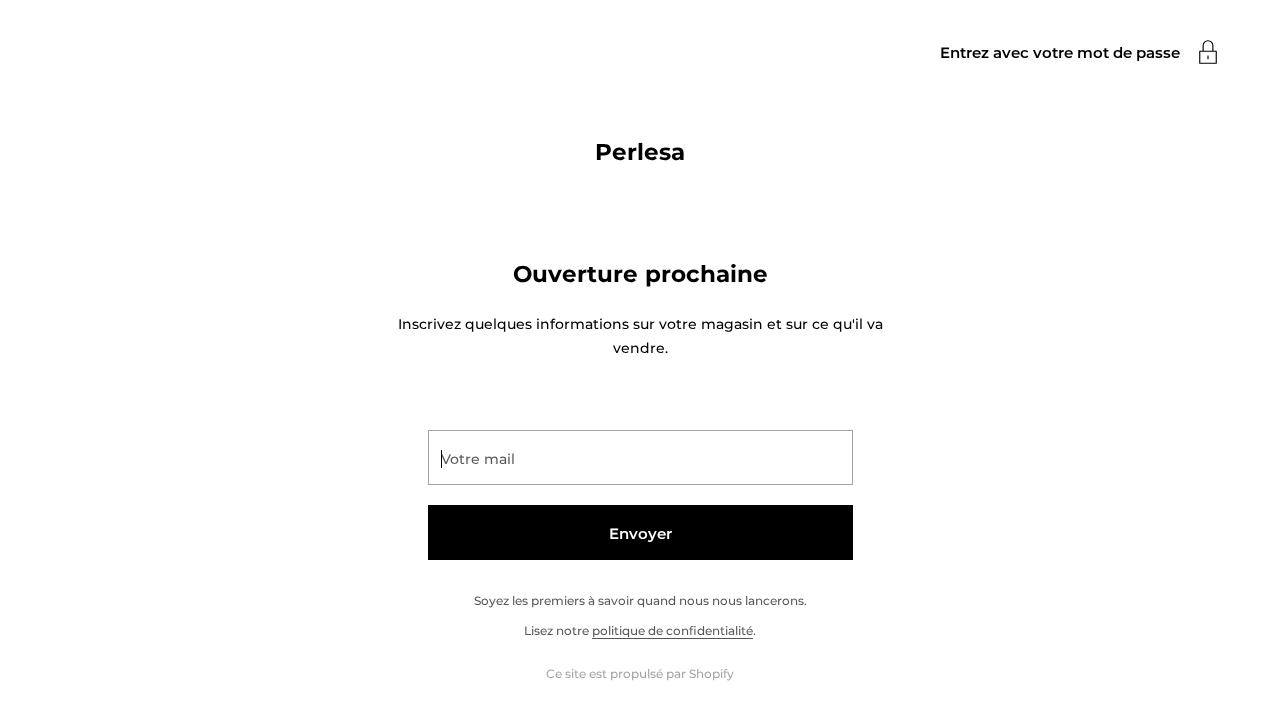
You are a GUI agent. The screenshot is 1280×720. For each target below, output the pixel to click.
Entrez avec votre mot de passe (1060, 52)
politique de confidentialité (672, 630)
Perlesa (640, 152)
